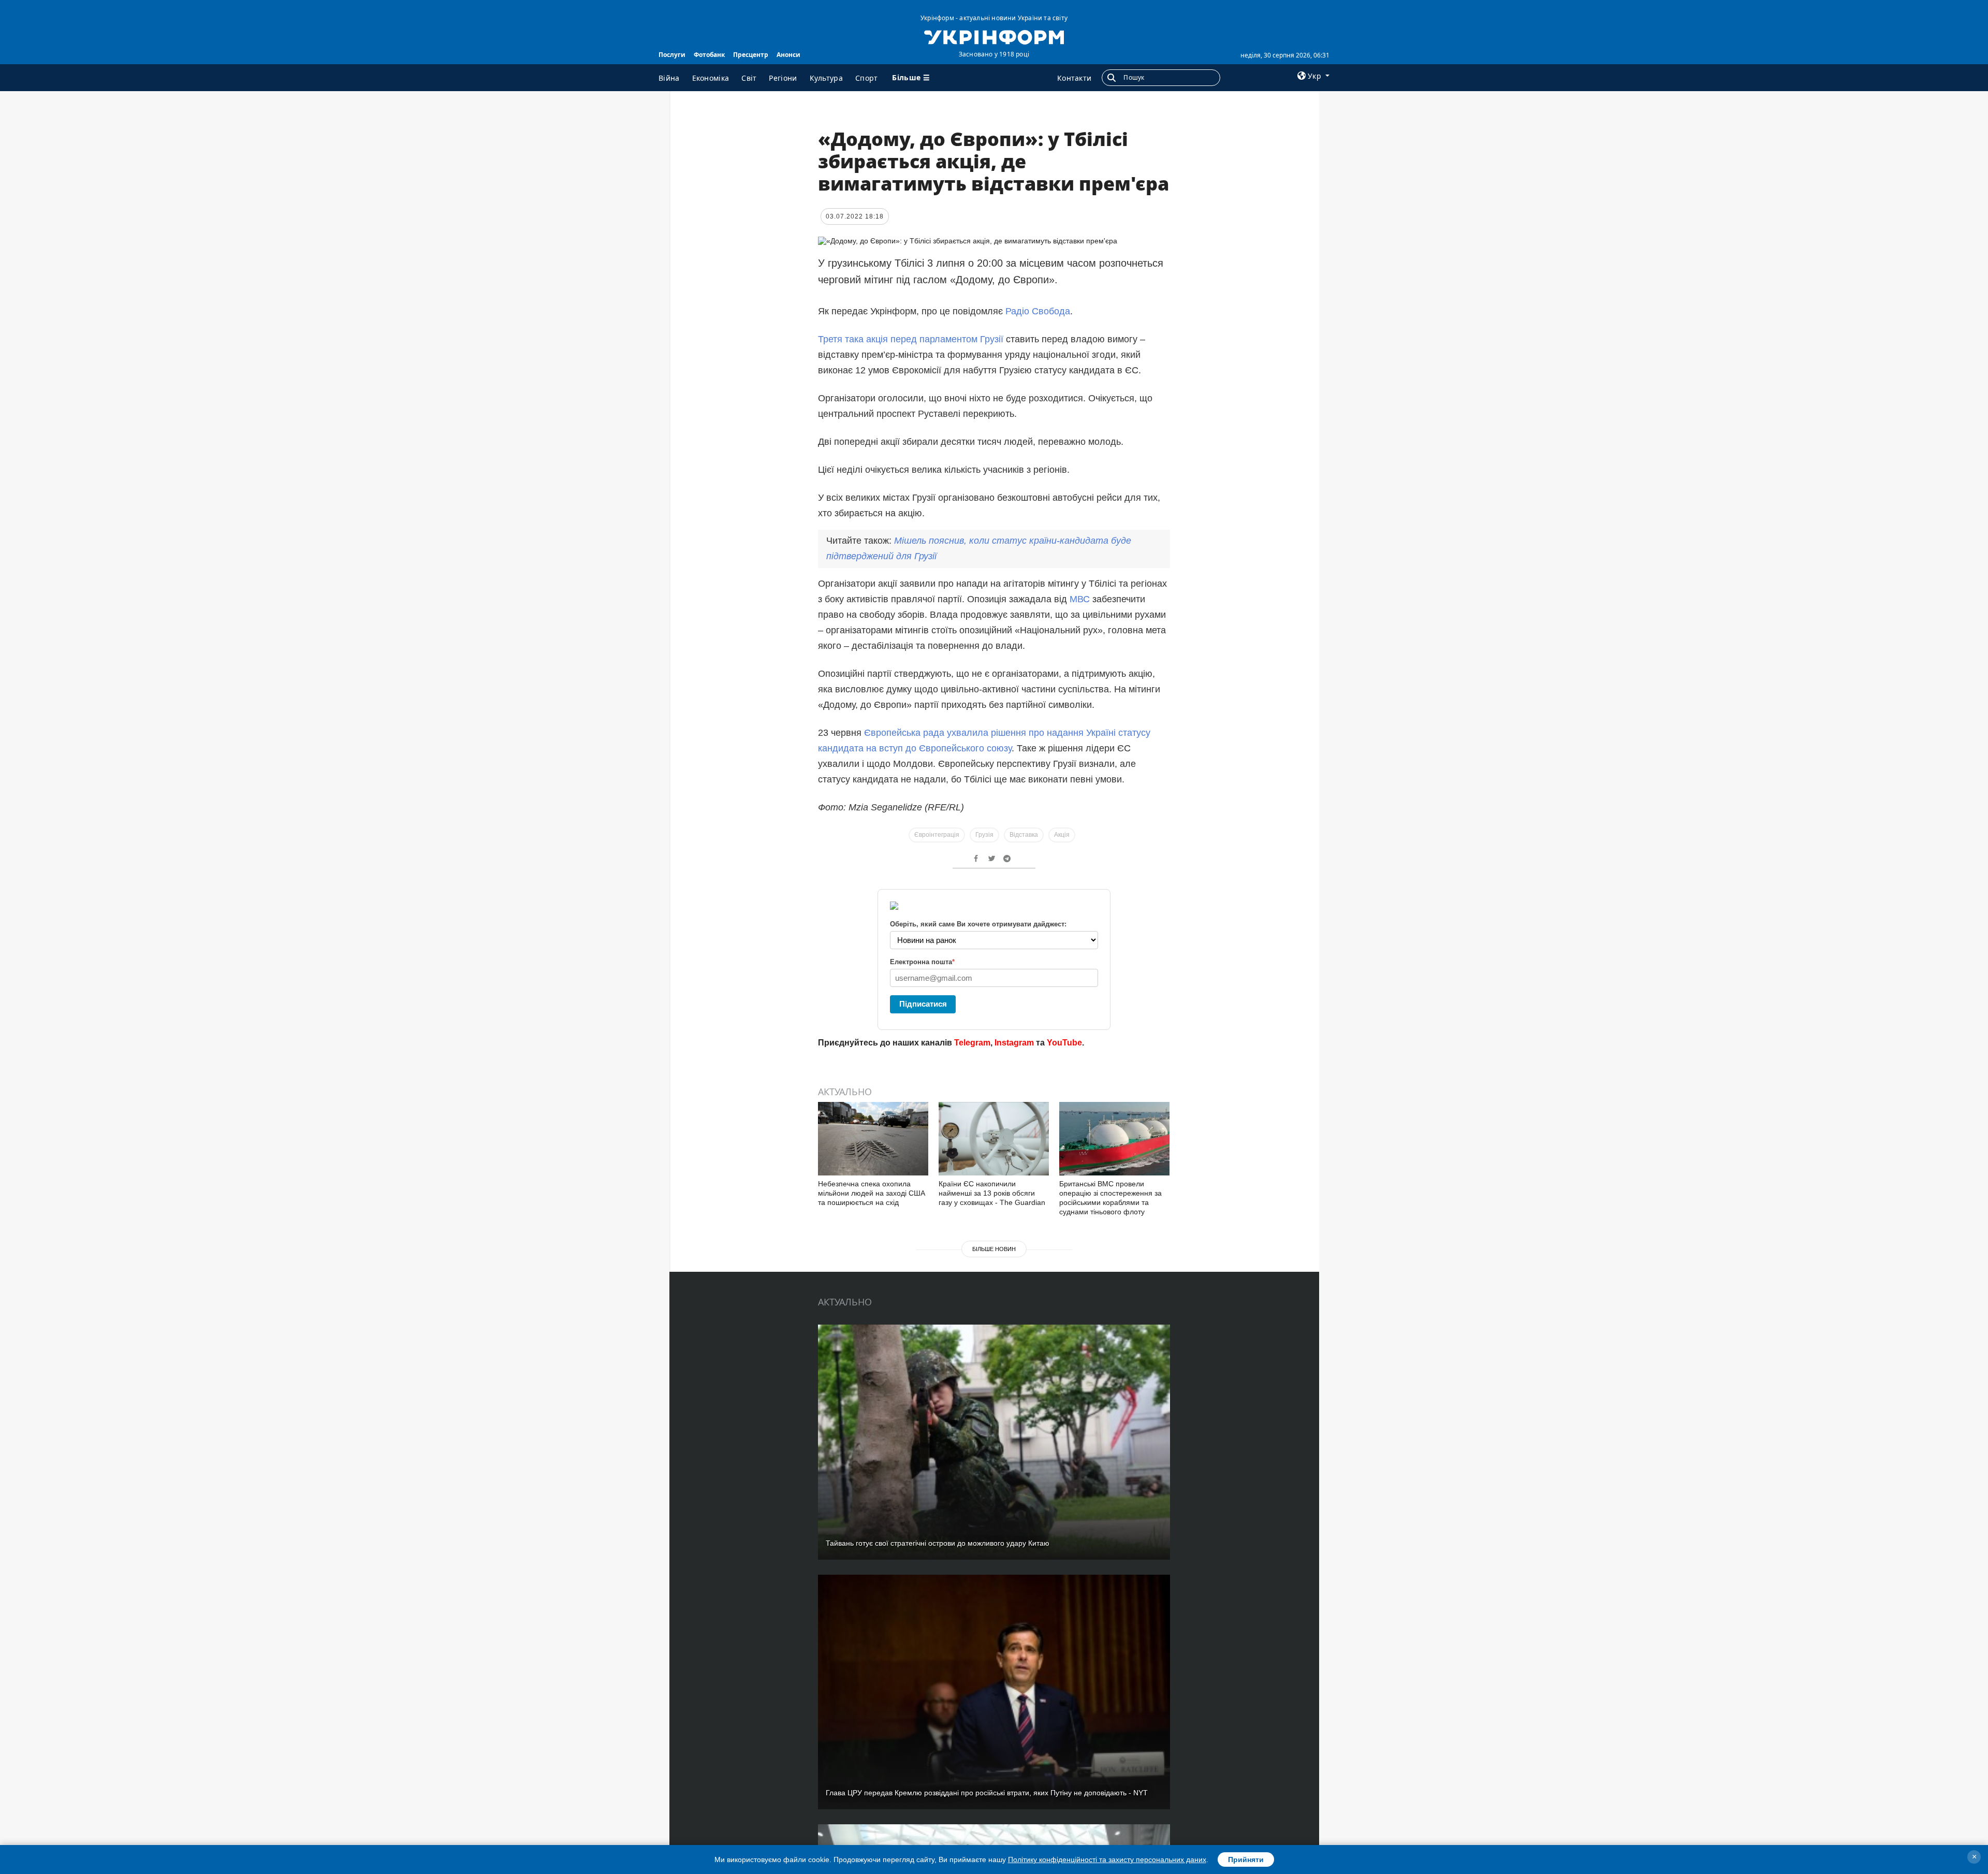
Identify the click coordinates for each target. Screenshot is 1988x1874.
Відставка (1024, 835)
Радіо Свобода (1038, 311)
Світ (749, 78)
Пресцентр (751, 55)
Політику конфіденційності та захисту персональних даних (1107, 1860)
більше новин (994, 1249)
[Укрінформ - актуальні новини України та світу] (994, 36)
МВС (1081, 599)
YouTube (1064, 1043)
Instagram (1014, 1043)
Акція (1062, 835)
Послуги (672, 55)
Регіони (783, 78)
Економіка (711, 78)
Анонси (788, 55)
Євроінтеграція (937, 835)
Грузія (984, 835)
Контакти (1074, 78)
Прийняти (1246, 1860)
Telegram (972, 1043)
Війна (669, 78)
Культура (826, 78)
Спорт (867, 78)
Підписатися (923, 1004)
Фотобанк (709, 55)
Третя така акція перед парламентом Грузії (911, 339)
